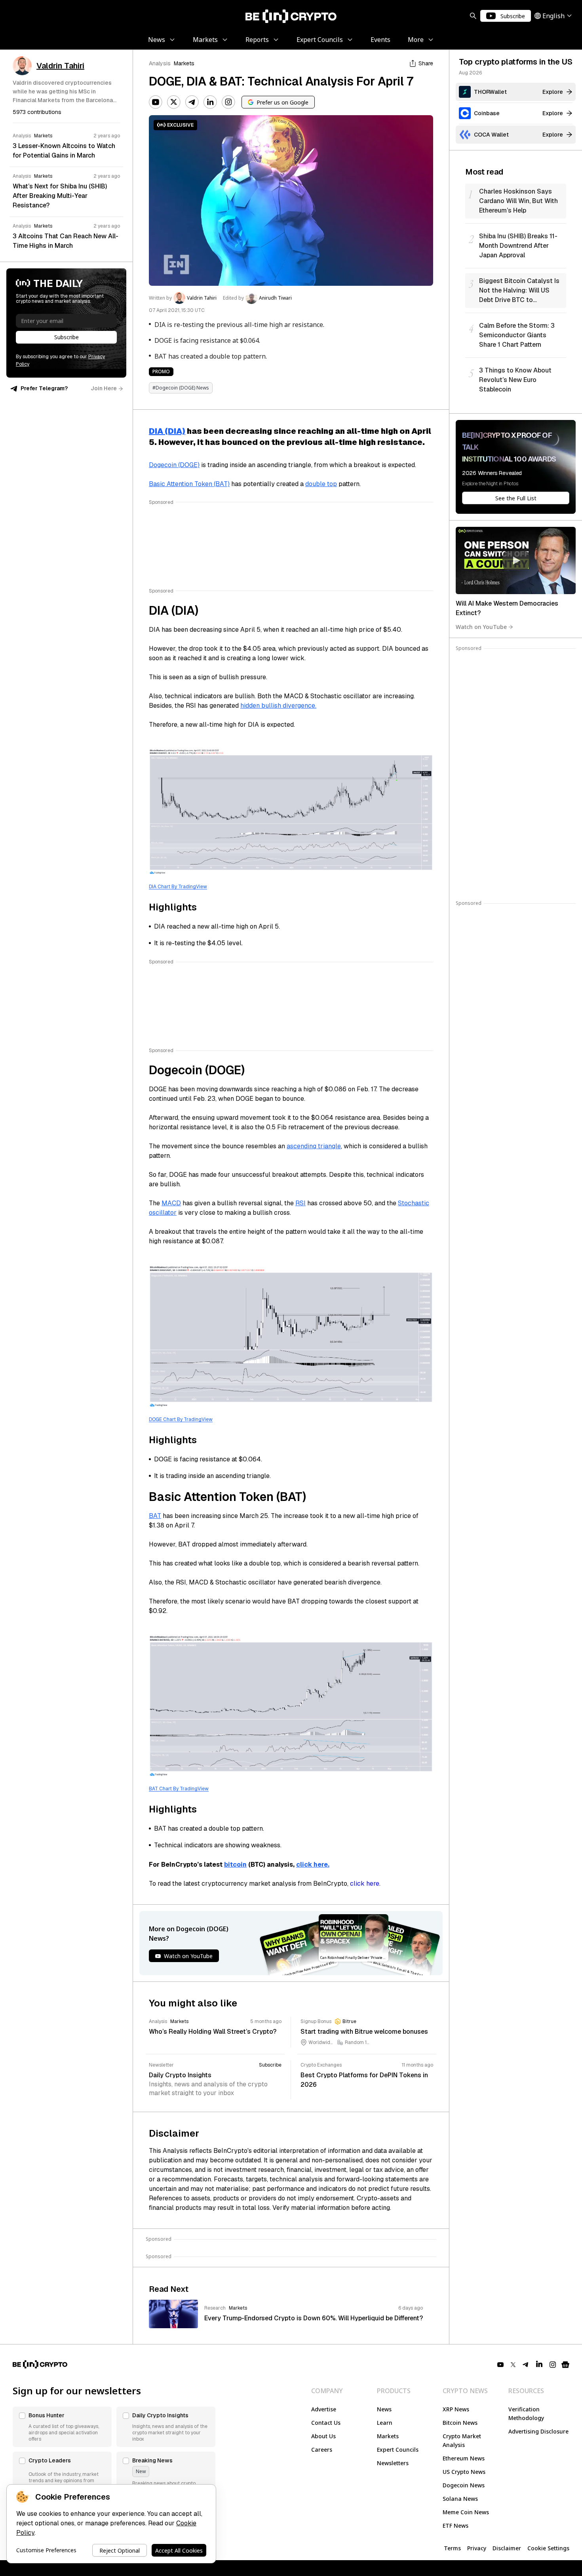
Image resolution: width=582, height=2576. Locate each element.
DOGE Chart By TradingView (181, 1419)
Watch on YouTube (481, 627)
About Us (323, 2436)
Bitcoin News (460, 2423)
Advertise (324, 2409)
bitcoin (235, 1865)
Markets (184, 63)
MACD (171, 1203)
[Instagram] (228, 102)
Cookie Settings (548, 2548)
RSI (301, 1203)
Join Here (104, 388)
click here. (313, 1865)
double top (321, 484)
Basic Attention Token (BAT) (189, 484)
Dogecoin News (464, 2485)
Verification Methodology (526, 2414)
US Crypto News (464, 2472)
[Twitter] (174, 102)
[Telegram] (192, 102)
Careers (322, 2450)
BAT (155, 1516)
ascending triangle (314, 1146)
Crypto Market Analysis (462, 2440)
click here (365, 1884)
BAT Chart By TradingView (179, 1789)
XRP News (456, 2409)
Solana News (460, 2499)
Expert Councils (398, 2450)
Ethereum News (464, 2458)
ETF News (456, 2526)
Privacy (477, 2548)
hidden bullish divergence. (278, 706)
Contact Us (326, 2423)
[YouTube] (156, 102)
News (384, 2409)
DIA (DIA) (167, 431)
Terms (452, 2548)
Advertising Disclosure (538, 2431)
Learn (385, 2423)
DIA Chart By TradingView (178, 887)
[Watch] (516, 560)
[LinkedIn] (210, 102)
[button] (62, 2427)
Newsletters (393, 2463)
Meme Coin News (466, 2512)
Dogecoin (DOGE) (174, 465)
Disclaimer (507, 2548)
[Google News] (565, 2365)
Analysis (160, 63)
